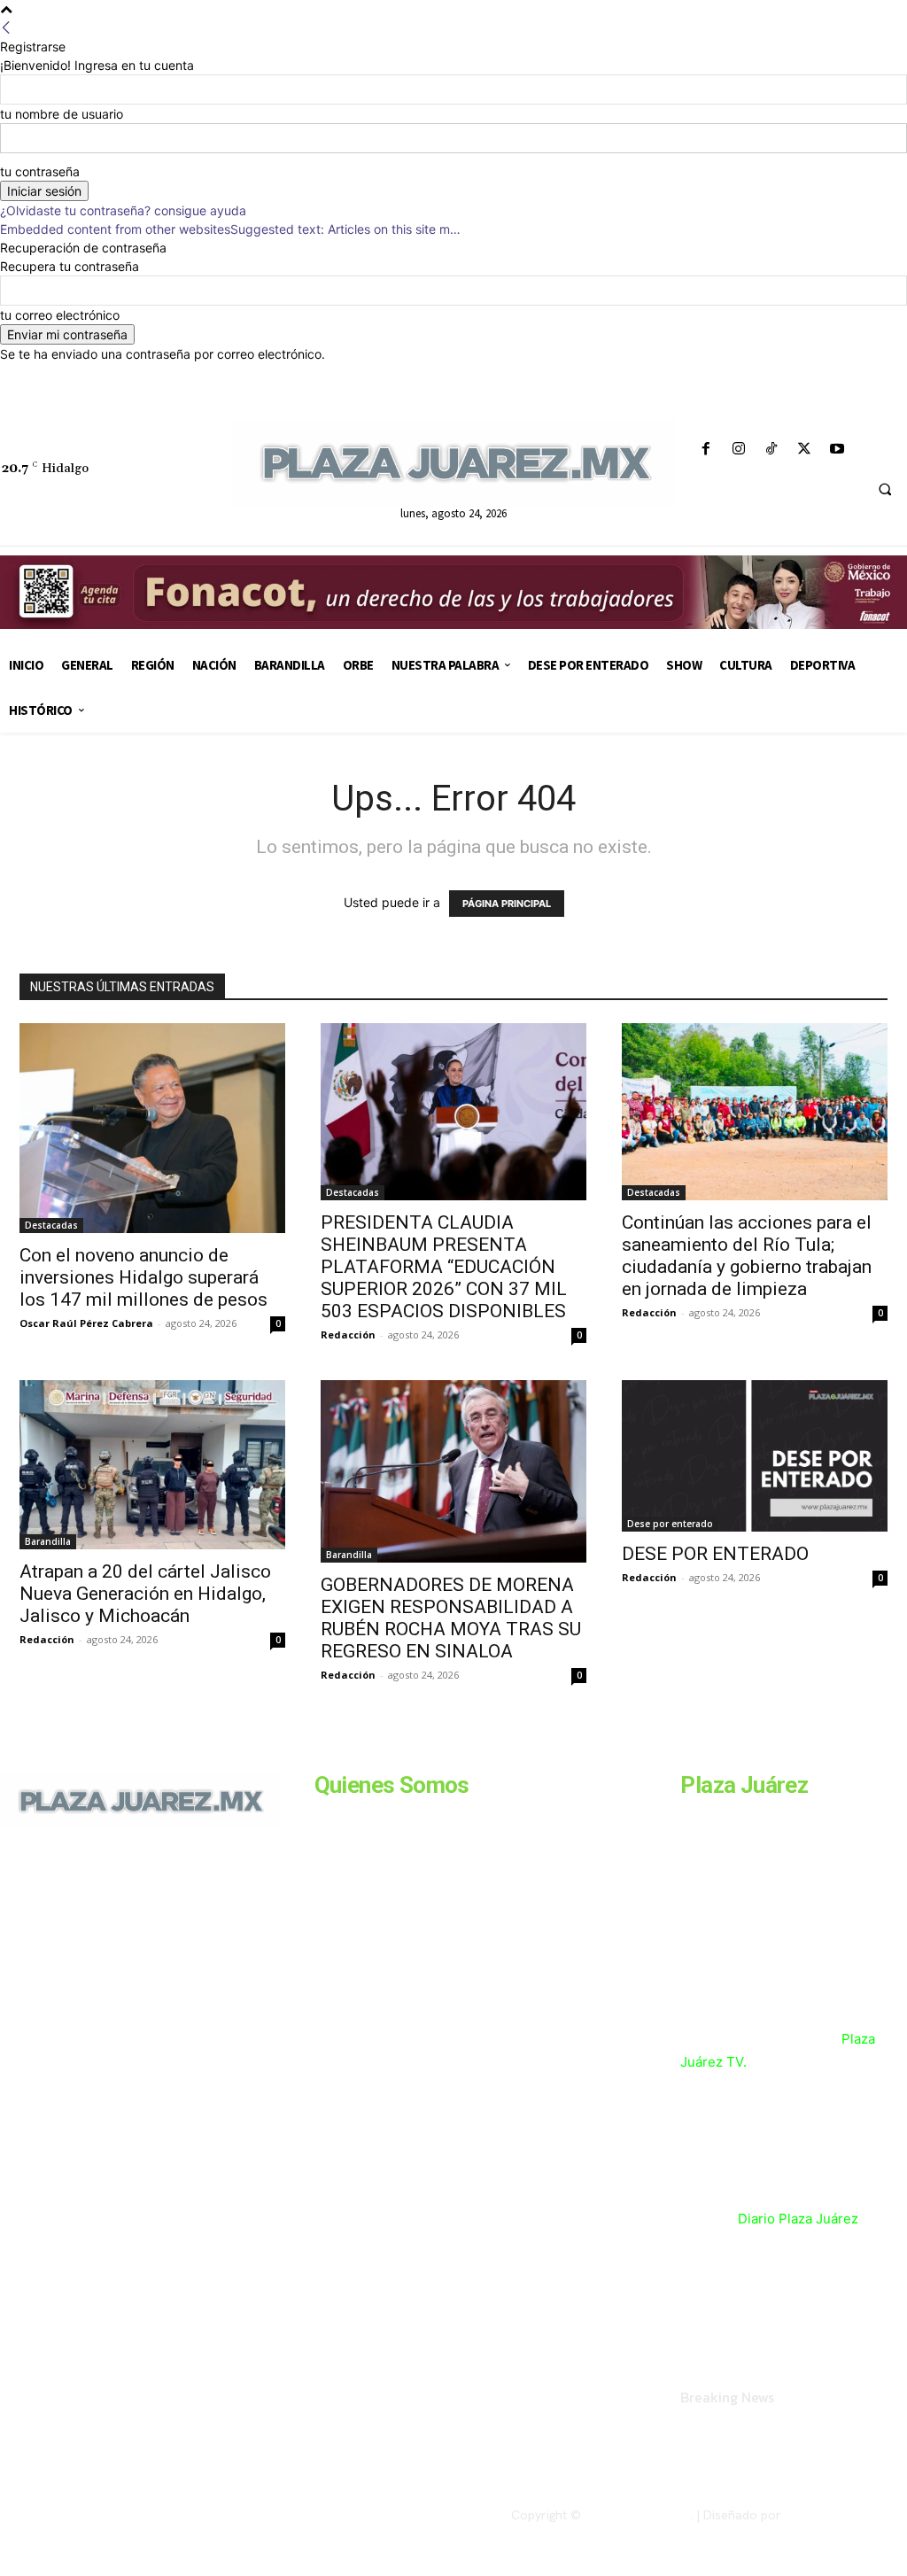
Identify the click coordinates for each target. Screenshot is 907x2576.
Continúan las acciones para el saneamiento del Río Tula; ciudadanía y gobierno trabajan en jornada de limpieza (747, 1256)
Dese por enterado (670, 1524)
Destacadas (51, 1225)
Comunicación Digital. (846, 2515)
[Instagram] (738, 450)
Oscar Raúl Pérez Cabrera (86, 1323)
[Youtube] (837, 450)
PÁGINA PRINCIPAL (507, 904)
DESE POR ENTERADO (715, 1554)
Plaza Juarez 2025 (637, 2515)
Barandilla (48, 1541)
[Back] (6, 28)
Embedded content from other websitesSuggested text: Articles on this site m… (230, 229)
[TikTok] (771, 450)
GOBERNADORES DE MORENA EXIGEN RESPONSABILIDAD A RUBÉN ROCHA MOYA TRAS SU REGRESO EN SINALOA (451, 1618)
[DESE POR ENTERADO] (755, 1456)
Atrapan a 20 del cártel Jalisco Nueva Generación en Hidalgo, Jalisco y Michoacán (145, 1594)
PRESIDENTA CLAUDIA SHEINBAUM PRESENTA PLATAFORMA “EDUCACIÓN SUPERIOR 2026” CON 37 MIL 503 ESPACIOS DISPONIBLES (444, 1267)
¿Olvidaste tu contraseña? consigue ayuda (123, 210)
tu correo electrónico (60, 315)
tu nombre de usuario (62, 114)
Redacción (348, 1335)
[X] (805, 450)
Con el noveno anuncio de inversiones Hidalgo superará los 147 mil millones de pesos (143, 1277)
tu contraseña (40, 171)
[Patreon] (87, 1970)
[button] (885, 490)
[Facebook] (705, 450)
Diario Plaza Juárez (798, 2219)
